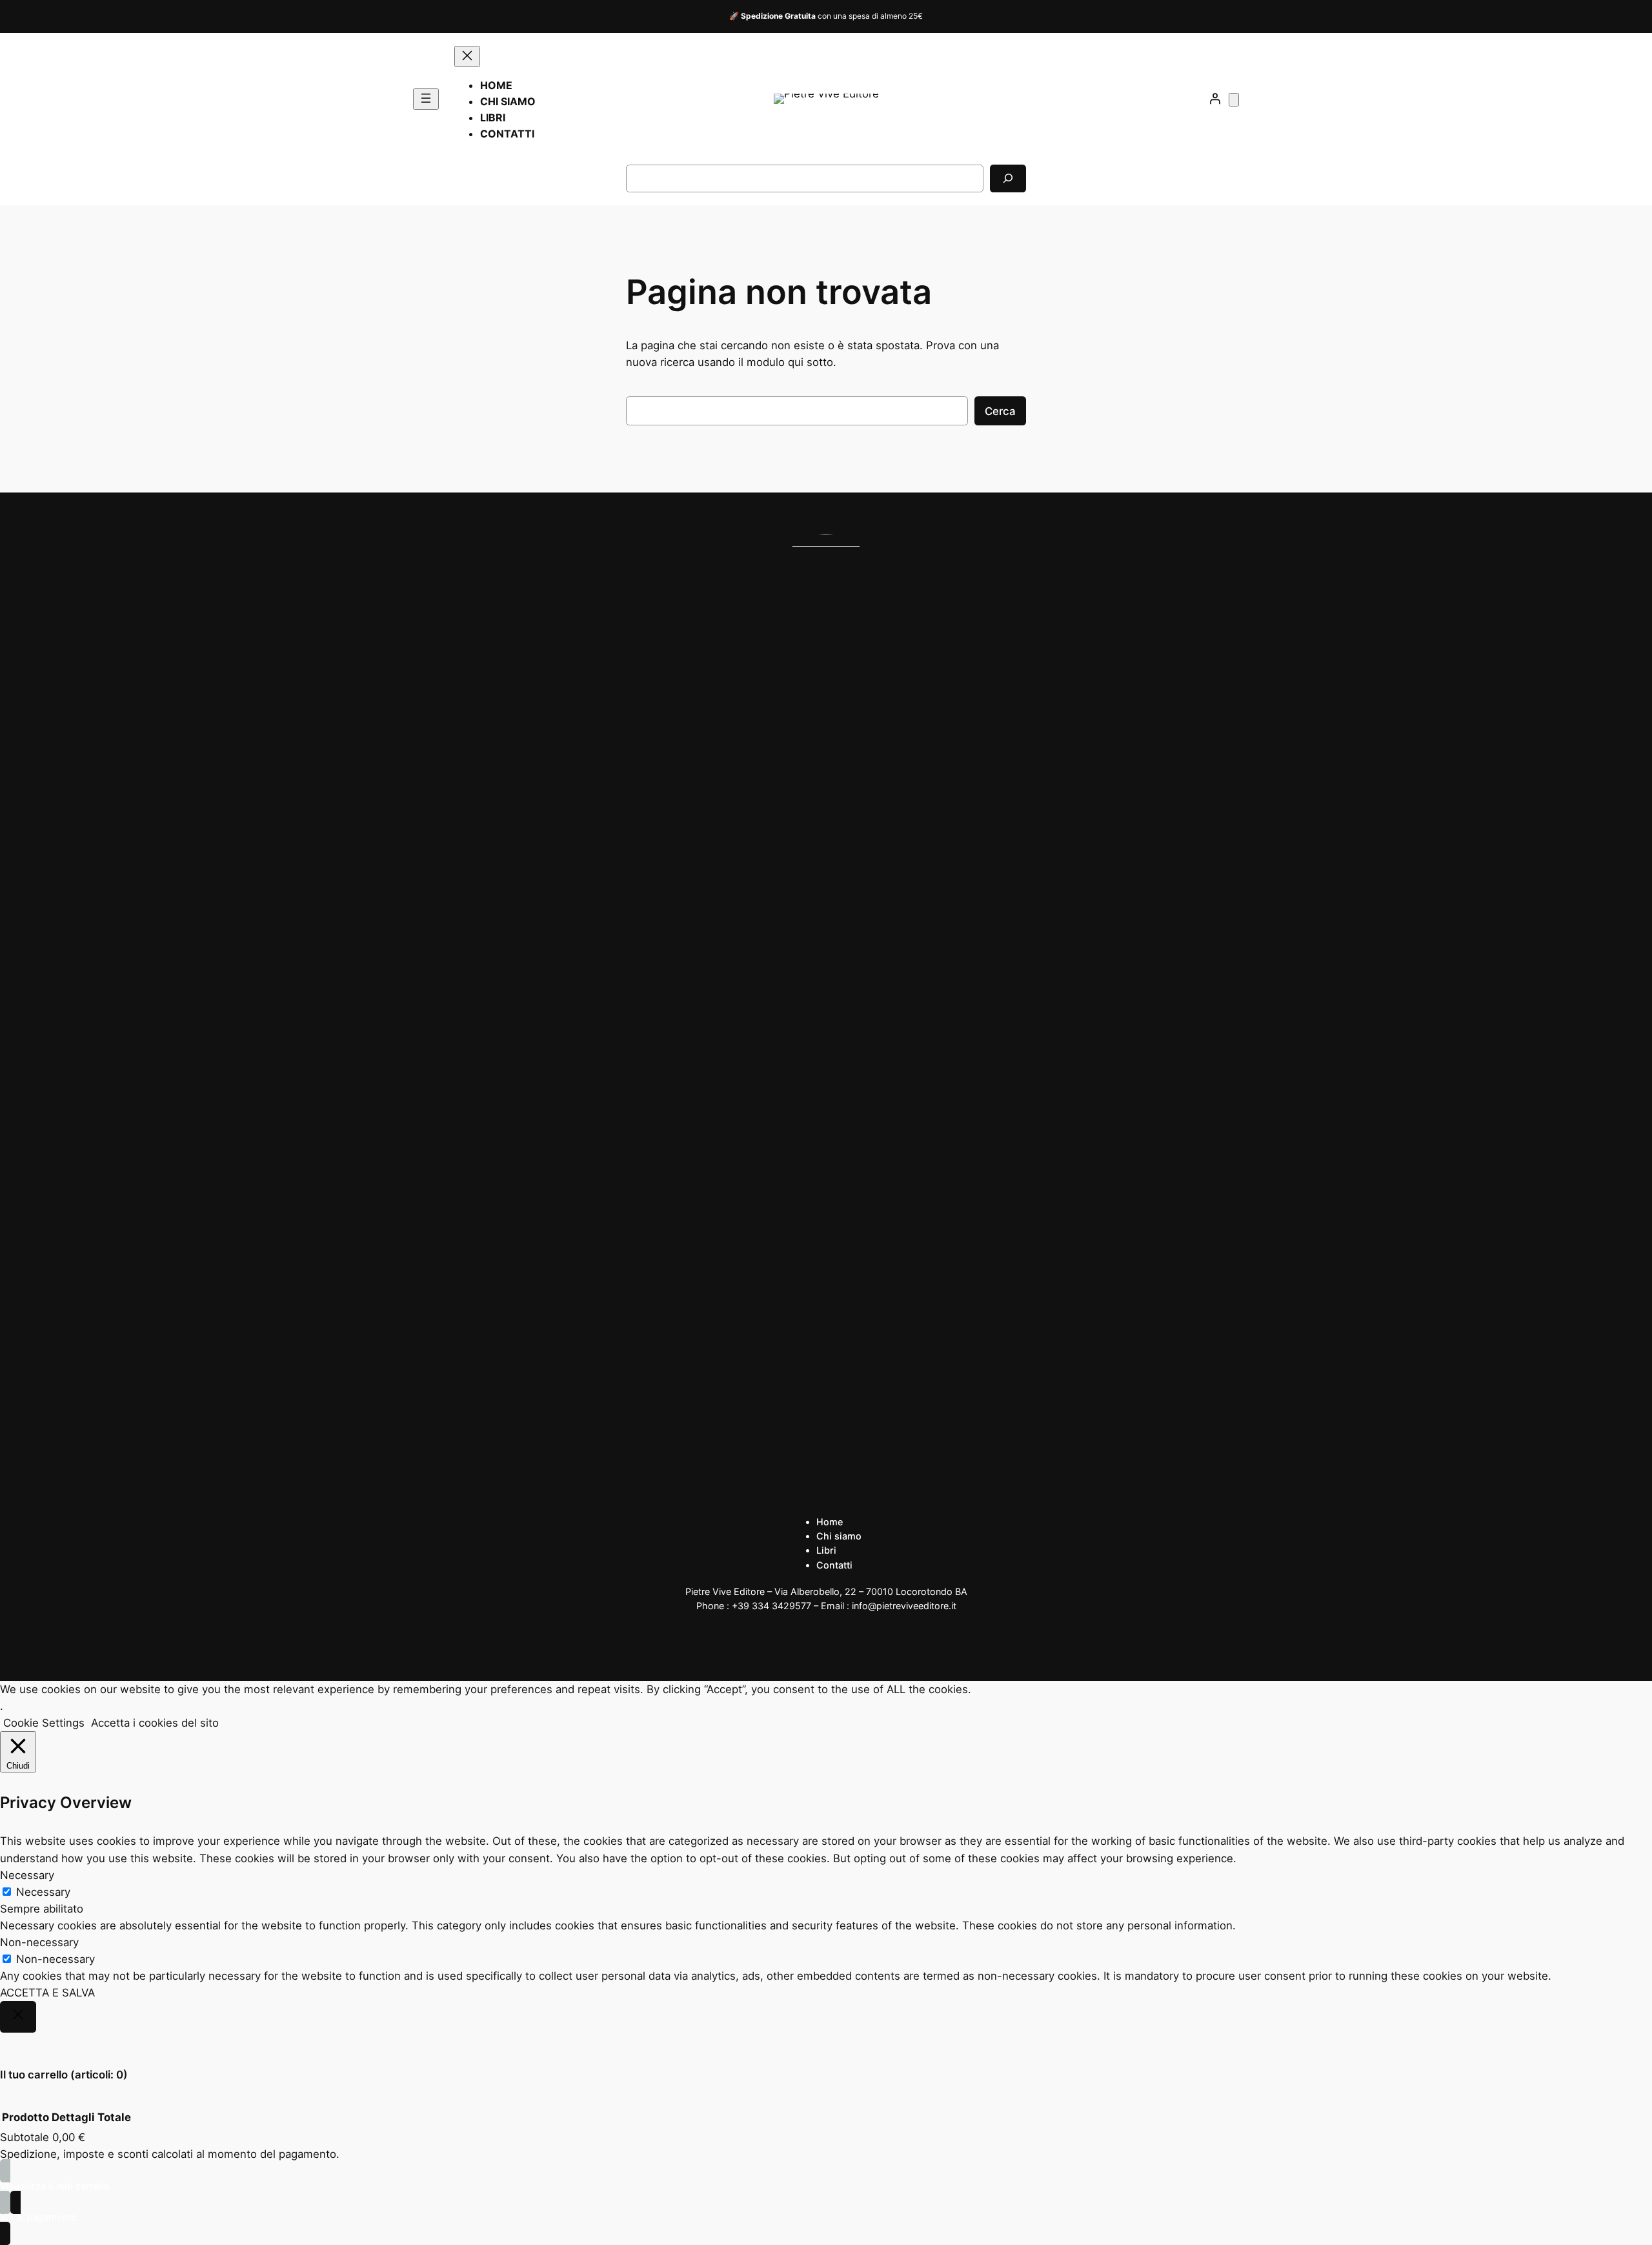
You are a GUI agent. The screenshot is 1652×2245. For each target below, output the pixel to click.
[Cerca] (1008, 178)
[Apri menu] (426, 99)
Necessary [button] (27, 1875)
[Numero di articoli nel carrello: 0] (1234, 100)
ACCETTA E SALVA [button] (47, 1993)
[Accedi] (1215, 99)
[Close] (18, 2017)
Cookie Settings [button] (44, 1723)
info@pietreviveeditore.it (904, 1606)
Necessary (43, 1892)
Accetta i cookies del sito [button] (155, 1723)
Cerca (1000, 411)
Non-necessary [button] (39, 1942)
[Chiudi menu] (467, 56)
